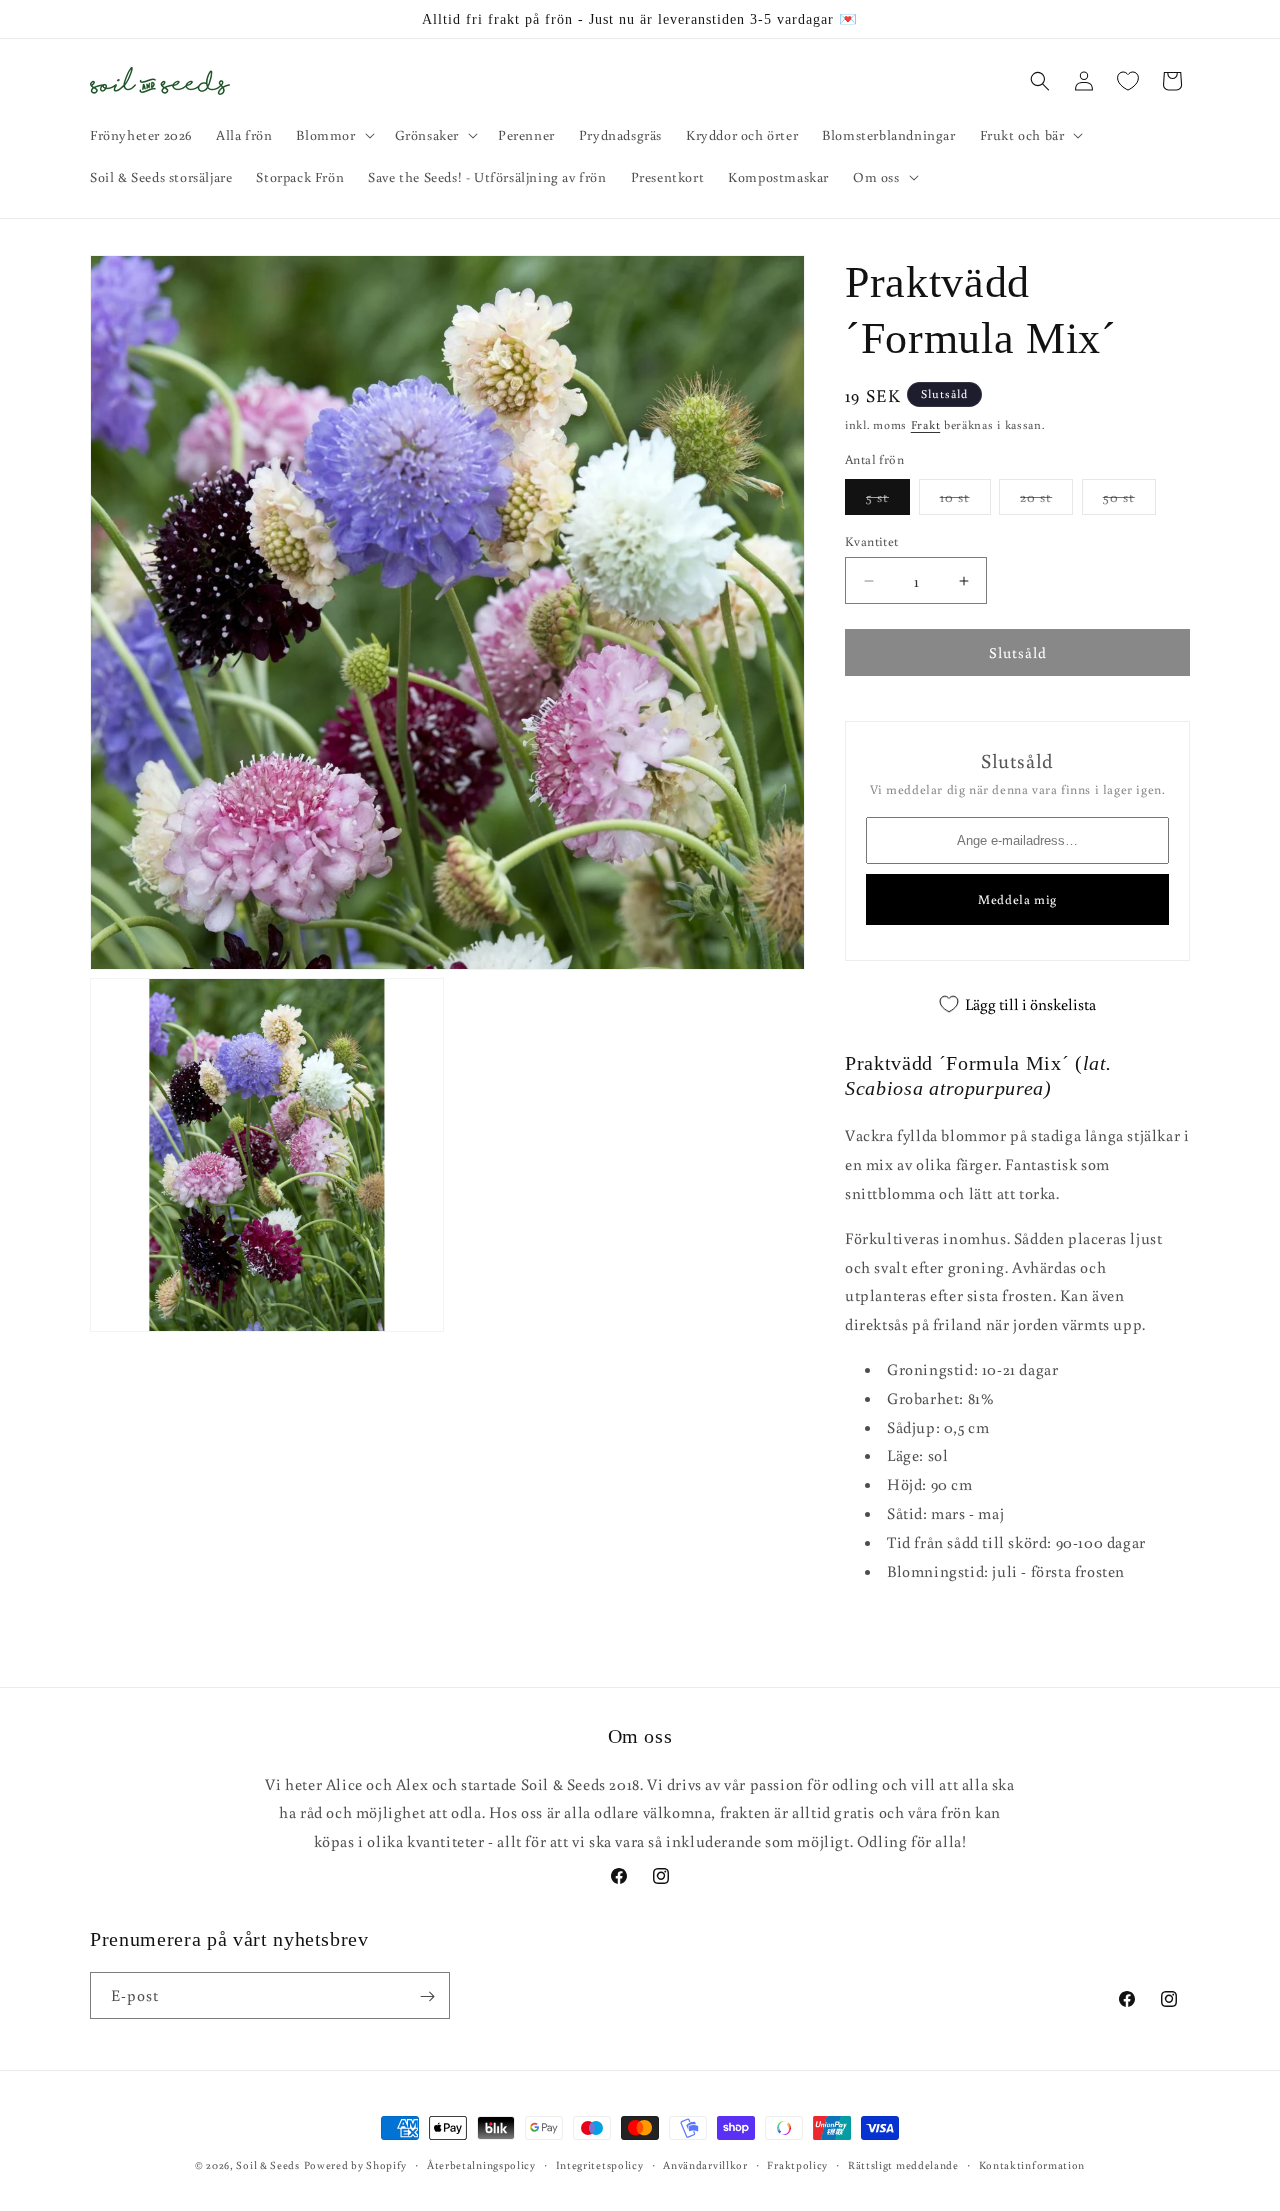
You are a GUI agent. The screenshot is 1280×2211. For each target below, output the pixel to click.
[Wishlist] (1128, 81)
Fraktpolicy (797, 2164)
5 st (888, 501)
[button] (333, 135)
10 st (965, 501)
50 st (1129, 501)
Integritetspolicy (600, 2164)
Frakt (926, 424)
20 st (1046, 501)
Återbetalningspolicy (481, 2164)
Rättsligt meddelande (903, 2164)
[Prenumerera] (427, 1996)
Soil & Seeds (267, 2165)
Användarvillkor (705, 2164)
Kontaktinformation (1032, 2164)
